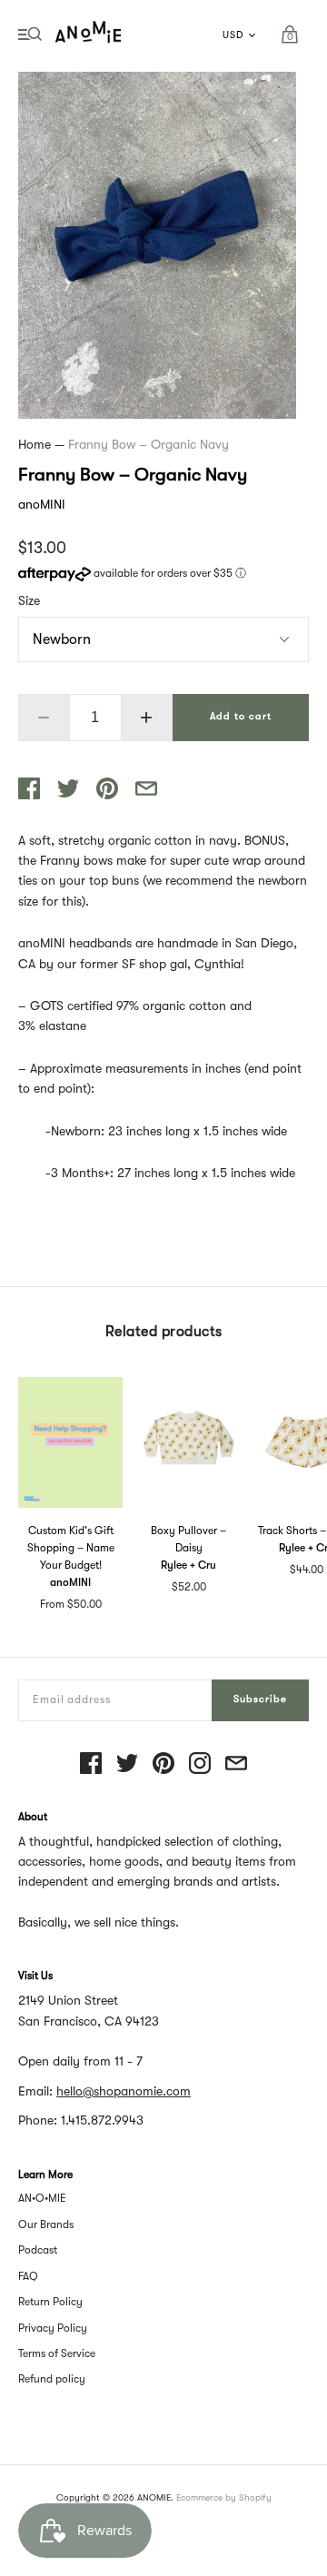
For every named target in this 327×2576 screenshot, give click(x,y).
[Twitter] (127, 1764)
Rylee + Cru (188, 1565)
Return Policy (50, 2302)
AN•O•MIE (42, 2198)
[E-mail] (236, 1764)
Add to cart (241, 716)
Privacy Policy (53, 2328)
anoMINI (42, 504)
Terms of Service (57, 2353)
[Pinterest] (163, 1764)
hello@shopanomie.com (124, 2091)
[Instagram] (200, 1764)
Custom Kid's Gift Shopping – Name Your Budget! (71, 1548)
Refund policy (52, 2379)
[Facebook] (91, 1764)
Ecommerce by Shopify (224, 2497)
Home (35, 444)
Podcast (38, 2250)
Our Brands (46, 2224)
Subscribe (260, 1699)
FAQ (28, 2276)
